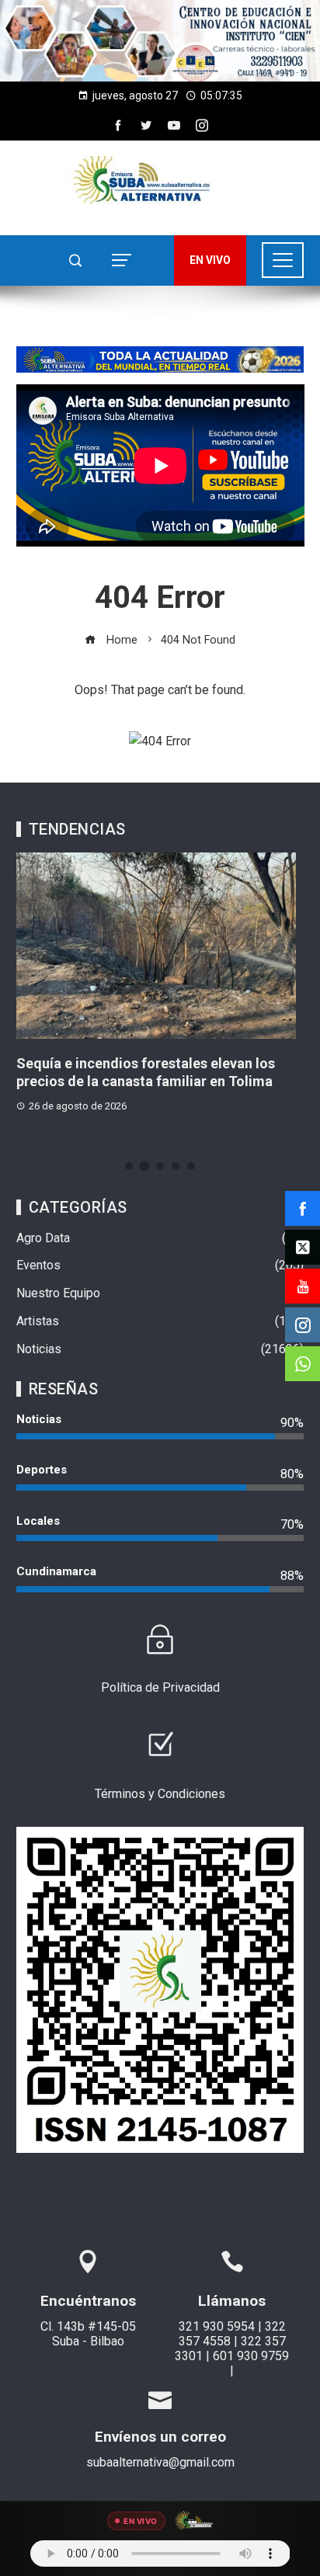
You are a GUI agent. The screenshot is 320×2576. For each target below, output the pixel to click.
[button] (160, 41)
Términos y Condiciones (160, 1794)
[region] (160, 41)
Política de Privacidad (160, 1687)
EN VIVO (210, 260)
